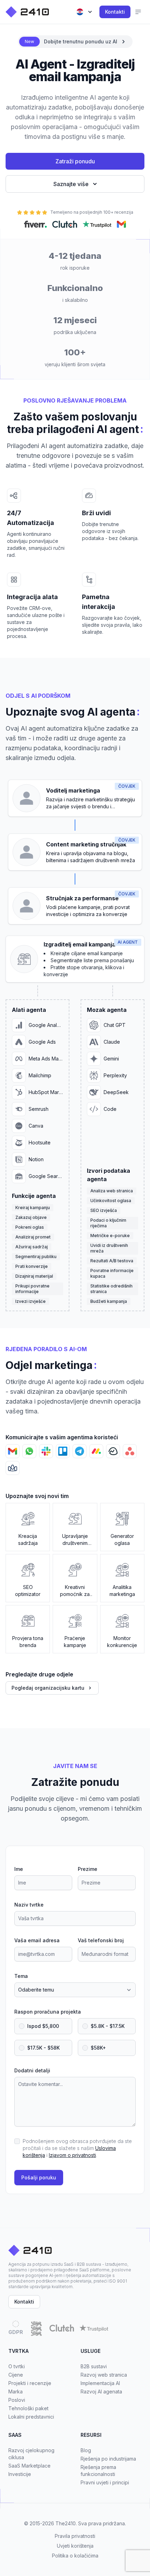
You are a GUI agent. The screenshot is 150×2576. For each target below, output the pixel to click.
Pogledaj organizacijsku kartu (48, 1688)
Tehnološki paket (28, 2408)
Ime (19, 1869)
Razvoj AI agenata (101, 2392)
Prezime (88, 1869)
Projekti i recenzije (30, 2383)
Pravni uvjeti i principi (105, 2482)
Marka (16, 2392)
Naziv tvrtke (29, 1905)
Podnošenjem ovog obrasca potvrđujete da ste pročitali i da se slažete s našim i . (77, 2148)
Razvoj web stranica (104, 2375)
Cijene (16, 2375)
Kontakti (115, 12)
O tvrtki (17, 2366)
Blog (86, 2450)
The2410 (66, 2523)
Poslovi (17, 2400)
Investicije (20, 2474)
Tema (21, 1976)
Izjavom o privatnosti (72, 2155)
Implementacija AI (100, 2383)
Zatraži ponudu (75, 161)
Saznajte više (71, 184)
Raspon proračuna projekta (48, 2012)
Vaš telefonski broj (101, 1940)
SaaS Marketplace (29, 2466)
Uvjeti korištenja (75, 2546)
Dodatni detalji (32, 2070)
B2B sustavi (94, 2366)
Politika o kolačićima (75, 2556)
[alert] (75, 42)
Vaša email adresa (37, 1940)
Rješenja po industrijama (108, 2459)
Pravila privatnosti (75, 2536)
